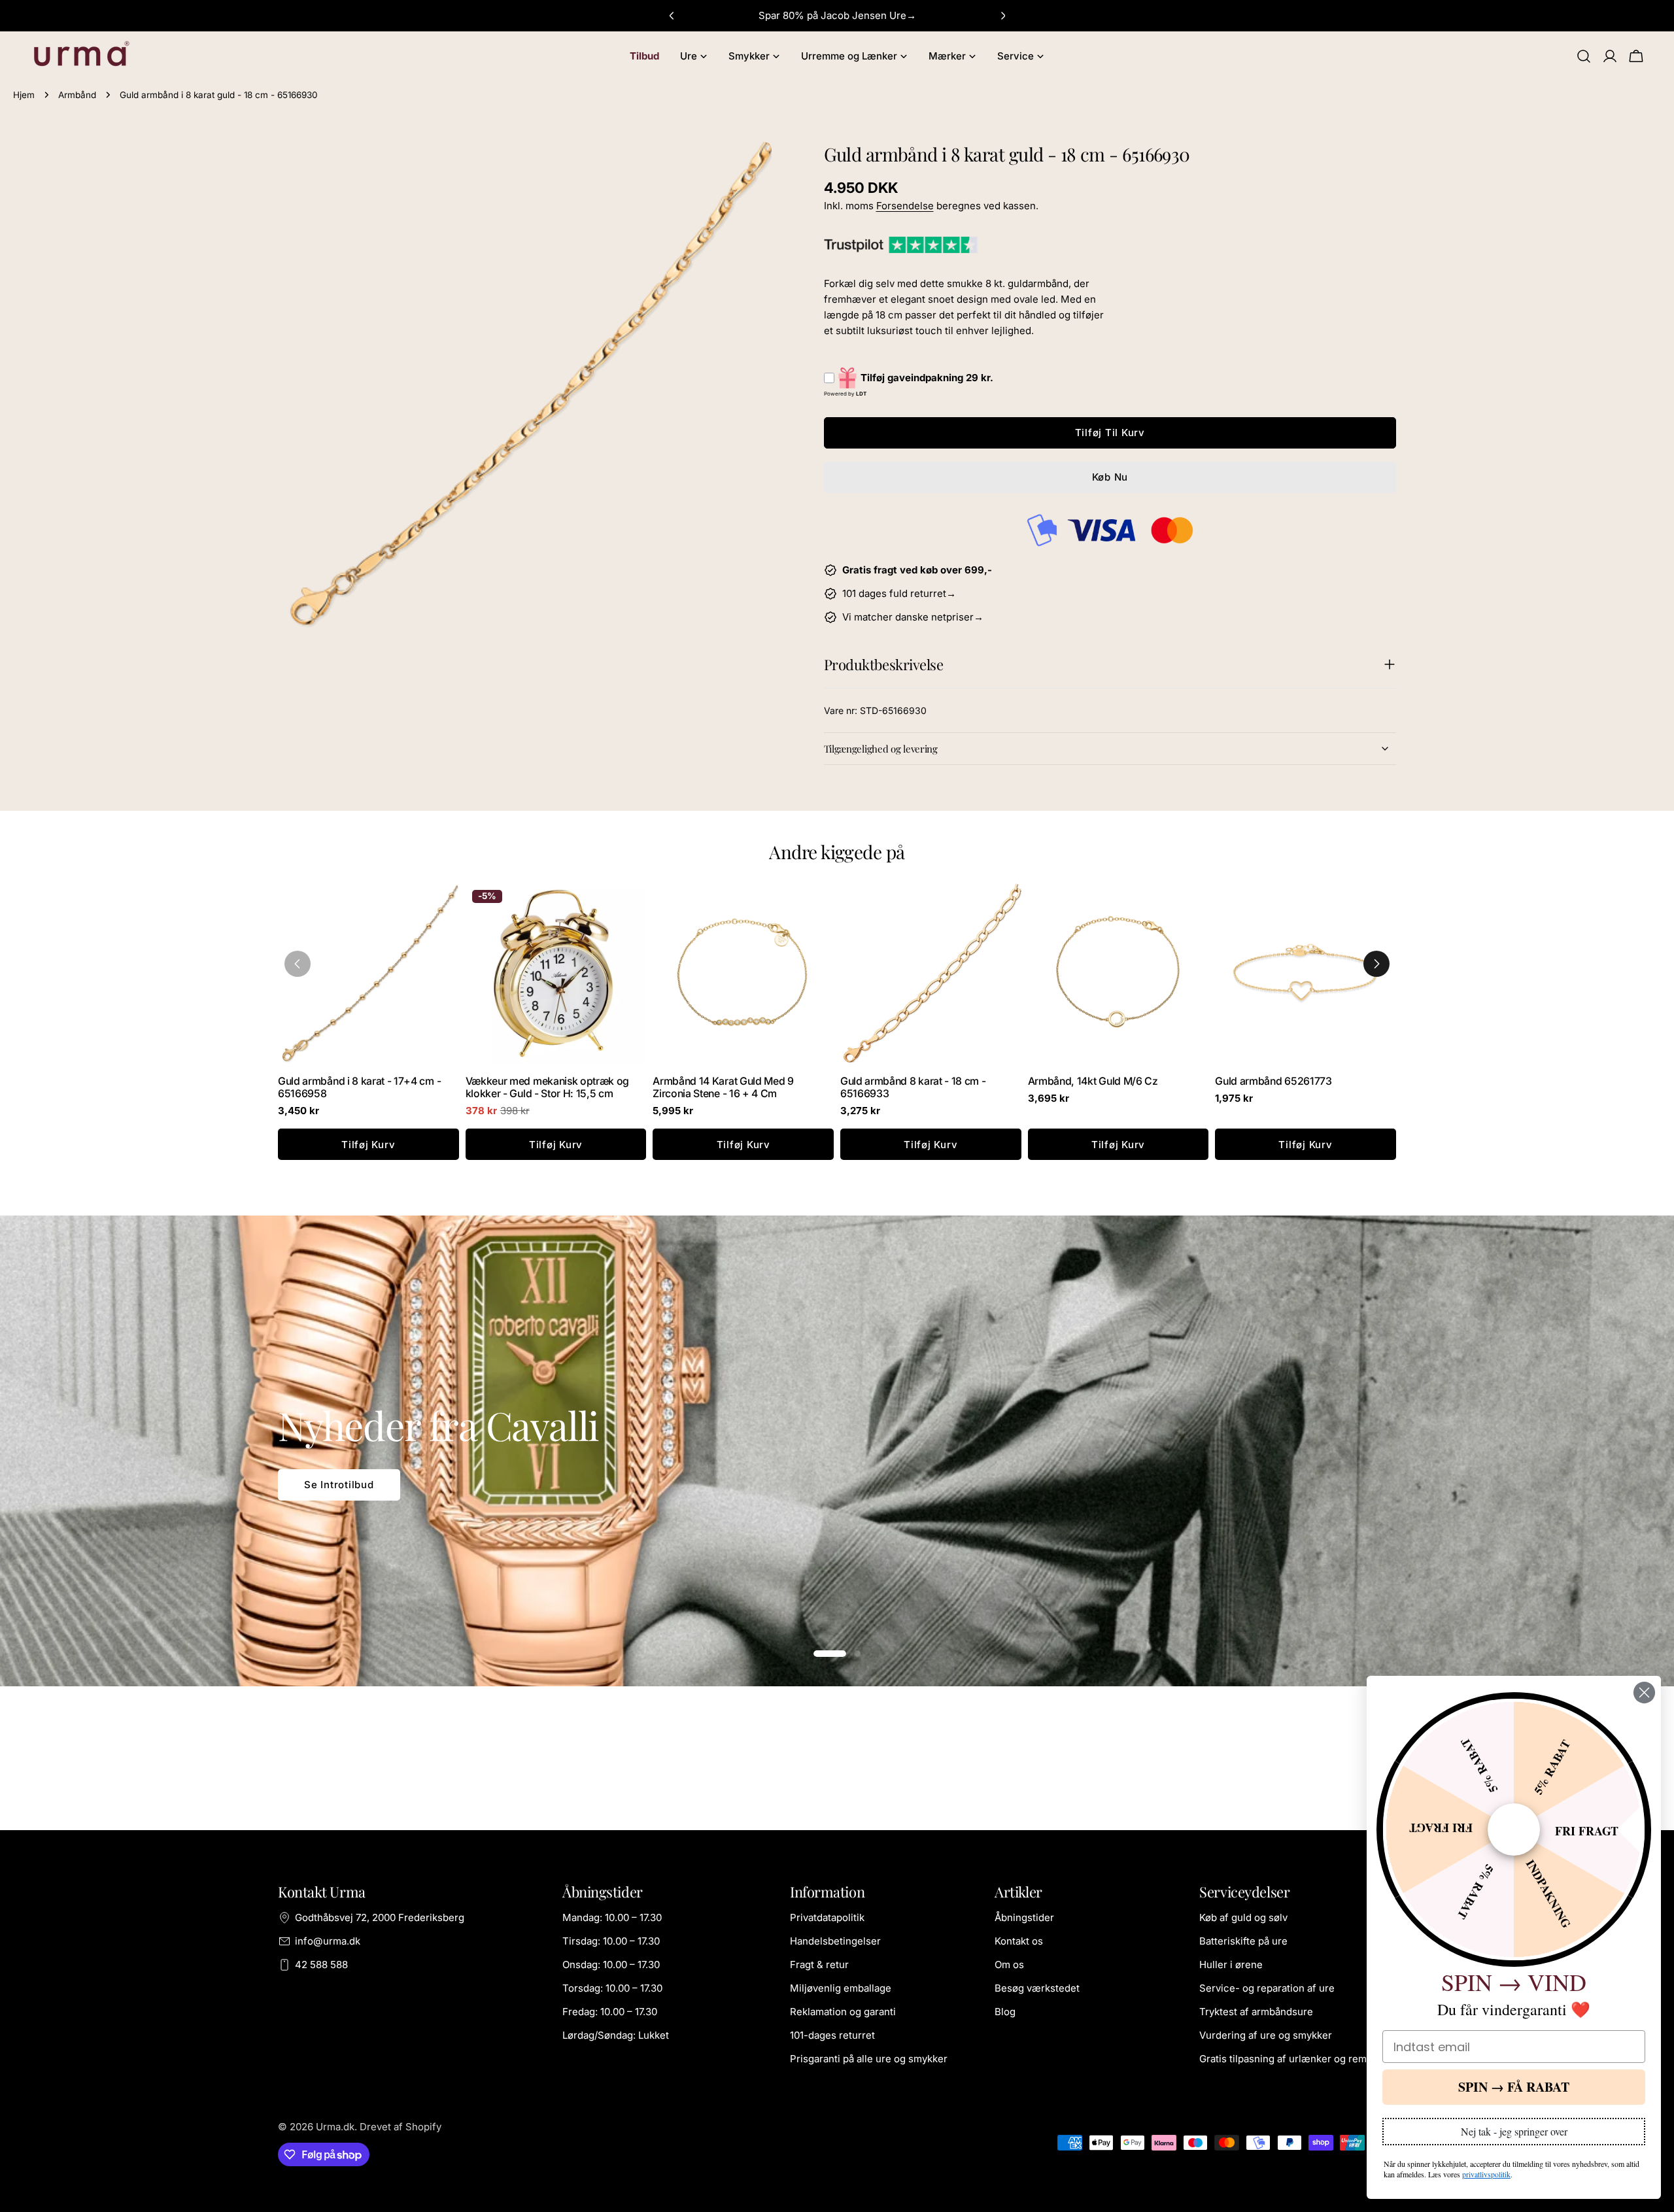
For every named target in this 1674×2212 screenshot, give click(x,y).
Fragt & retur (819, 1965)
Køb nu (1110, 477)
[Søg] (1584, 56)
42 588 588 (321, 1965)
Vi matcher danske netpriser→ (913, 617)
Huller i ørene (1231, 1965)
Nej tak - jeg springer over (1514, 2131)
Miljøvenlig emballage (841, 1988)
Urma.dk (335, 2127)
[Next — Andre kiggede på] (1376, 964)
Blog (1005, 2012)
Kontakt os (1019, 1941)
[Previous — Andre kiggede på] (298, 964)
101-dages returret (832, 2035)
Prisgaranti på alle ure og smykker (869, 2059)
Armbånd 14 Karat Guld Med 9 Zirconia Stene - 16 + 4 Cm (723, 1087)
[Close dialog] (1644, 1693)
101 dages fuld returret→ (899, 593)
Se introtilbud (339, 1485)
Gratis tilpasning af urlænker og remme (1290, 2059)
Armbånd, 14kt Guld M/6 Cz (1093, 1081)
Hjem (24, 95)
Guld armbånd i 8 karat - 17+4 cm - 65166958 (359, 1087)
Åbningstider (1024, 1917)
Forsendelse (905, 206)
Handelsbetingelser (835, 1941)
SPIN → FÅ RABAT (1514, 2087)
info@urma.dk (328, 1941)
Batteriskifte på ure (1243, 1941)
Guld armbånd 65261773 (1273, 1081)
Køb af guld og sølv (1243, 1917)
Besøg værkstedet (1037, 1988)
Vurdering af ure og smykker (1266, 2035)
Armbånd (77, 95)
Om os (1009, 1965)
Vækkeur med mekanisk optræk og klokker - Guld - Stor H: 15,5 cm (547, 1087)
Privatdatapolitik (827, 1917)
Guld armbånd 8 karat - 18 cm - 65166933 (913, 1087)
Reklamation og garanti (843, 2012)
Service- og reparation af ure (1267, 1988)
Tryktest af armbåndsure (1256, 2012)
